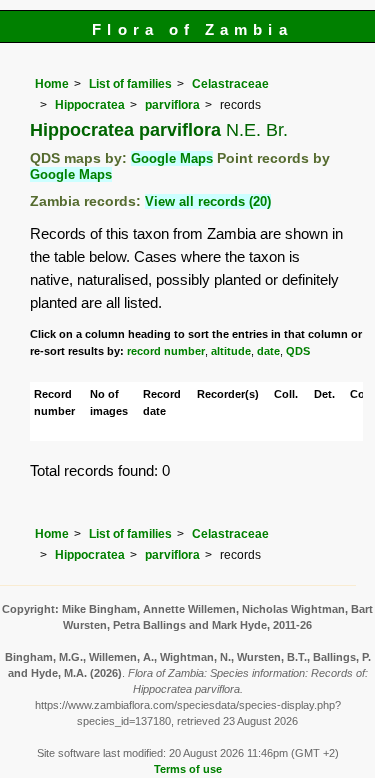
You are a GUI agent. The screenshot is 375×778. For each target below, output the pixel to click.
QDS (298, 351)
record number (166, 351)
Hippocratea (90, 105)
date (268, 351)
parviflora (172, 105)
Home (52, 84)
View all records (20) (208, 201)
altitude (231, 351)
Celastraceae (230, 84)
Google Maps (172, 158)
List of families (130, 84)
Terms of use (188, 769)
